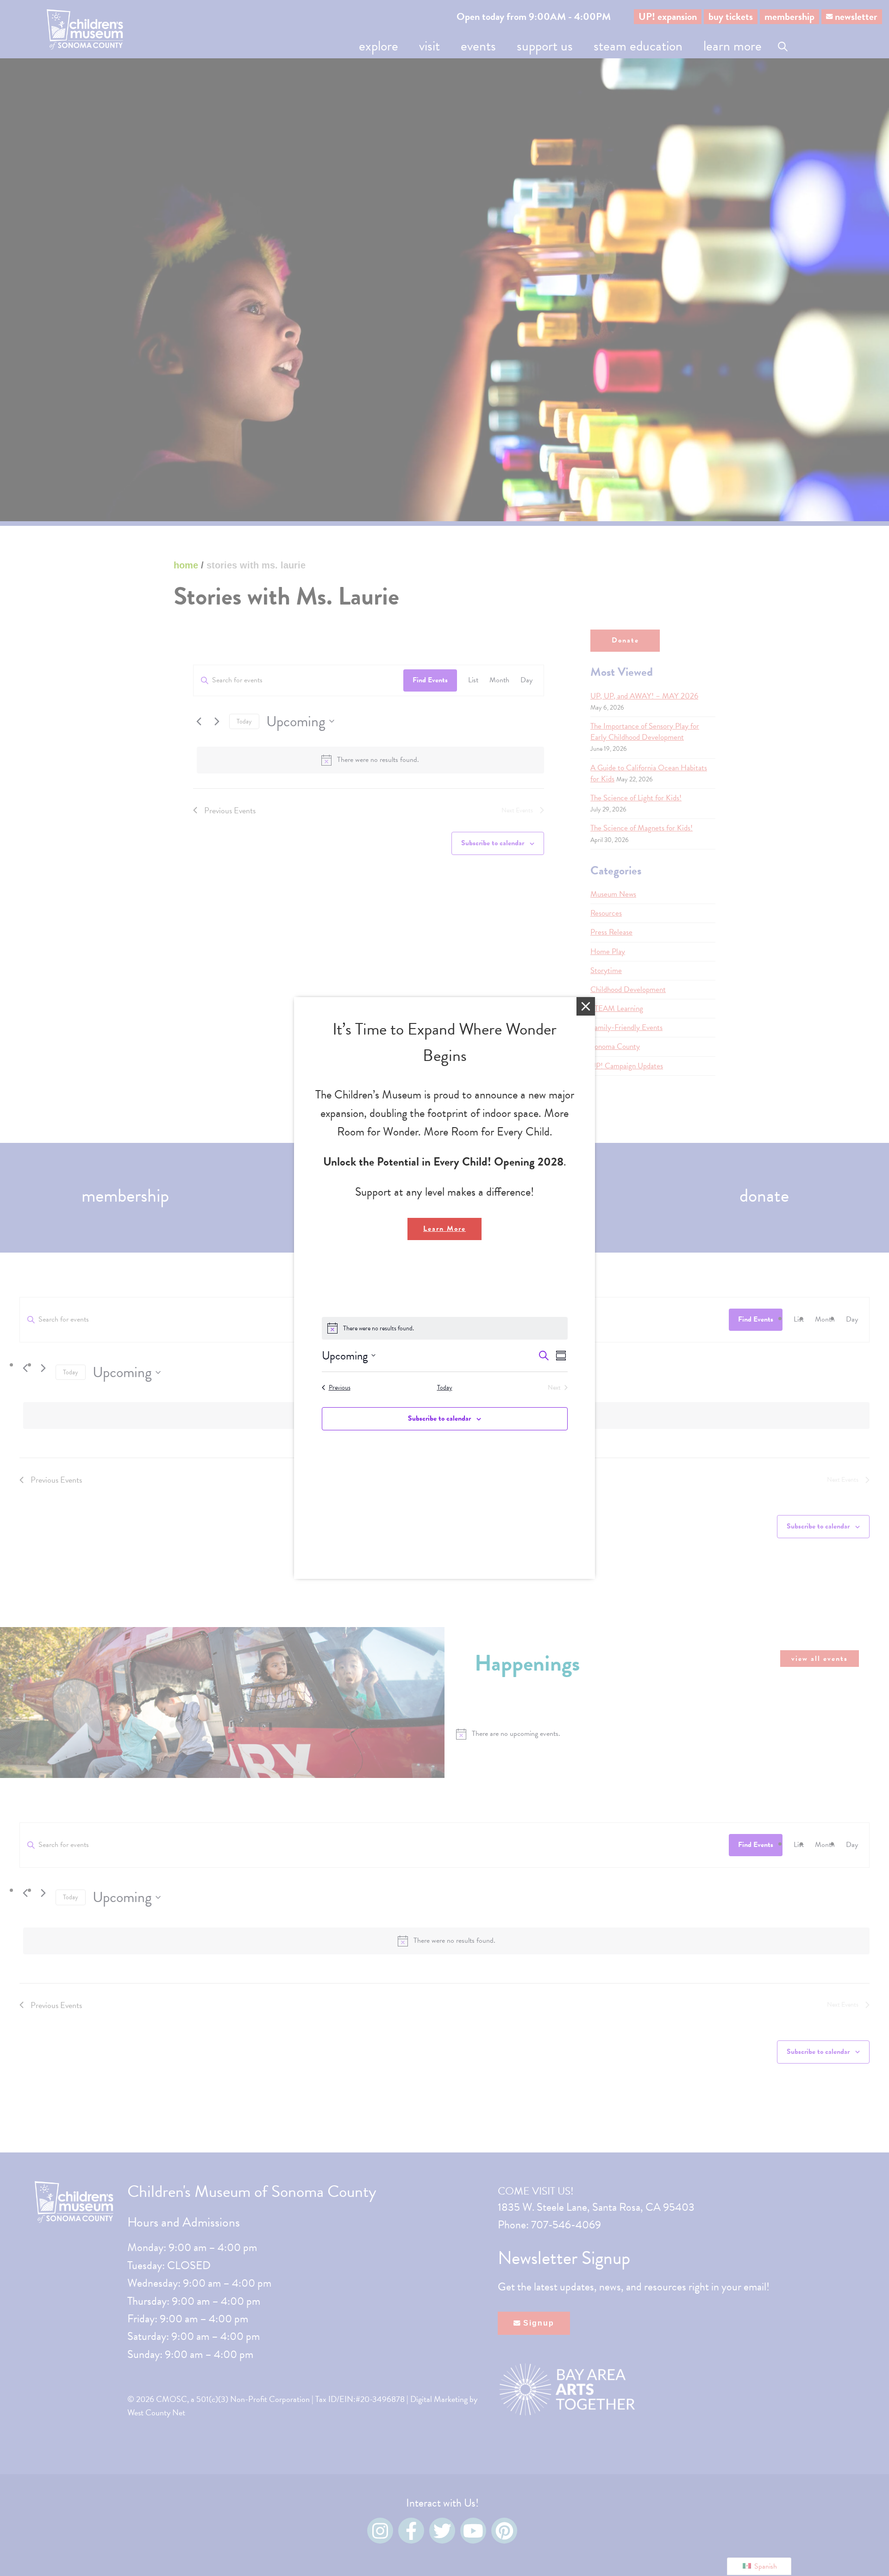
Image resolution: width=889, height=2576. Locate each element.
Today (445, 1388)
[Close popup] (586, 1006)
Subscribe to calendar (439, 1418)
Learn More (444, 1229)
